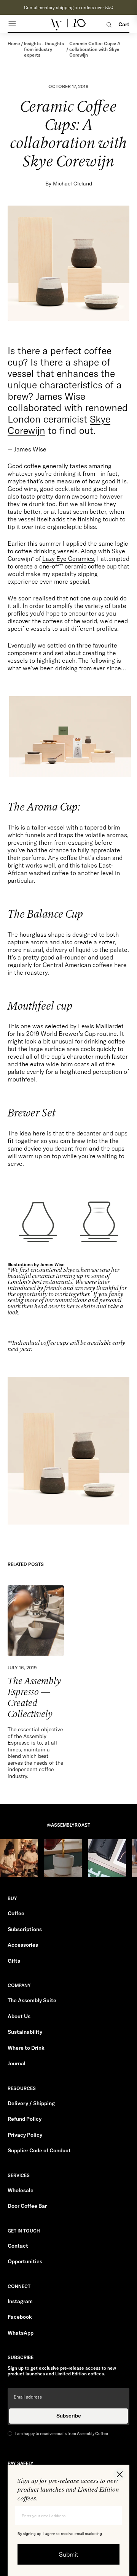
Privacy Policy (25, 2135)
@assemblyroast (68, 1825)
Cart (124, 25)
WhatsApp (21, 2333)
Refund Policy (25, 2119)
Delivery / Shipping (31, 2103)
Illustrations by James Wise (36, 1264)
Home (14, 44)
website (86, 1307)
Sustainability (25, 2032)
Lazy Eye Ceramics (68, 559)
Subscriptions (25, 1929)
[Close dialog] (120, 2474)
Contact (18, 2246)
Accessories (23, 1945)
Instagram (20, 2301)
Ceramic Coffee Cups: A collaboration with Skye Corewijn (95, 49)
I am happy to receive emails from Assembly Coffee (62, 2434)
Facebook (20, 2317)
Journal (17, 2063)
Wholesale (21, 2190)
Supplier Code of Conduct (39, 2150)
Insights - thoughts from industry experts (44, 49)
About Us (19, 2016)
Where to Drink (26, 2048)
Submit (69, 2554)
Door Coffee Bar (27, 2206)
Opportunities (25, 2261)
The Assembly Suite (32, 2000)
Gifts (14, 1961)
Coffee (16, 1913)
